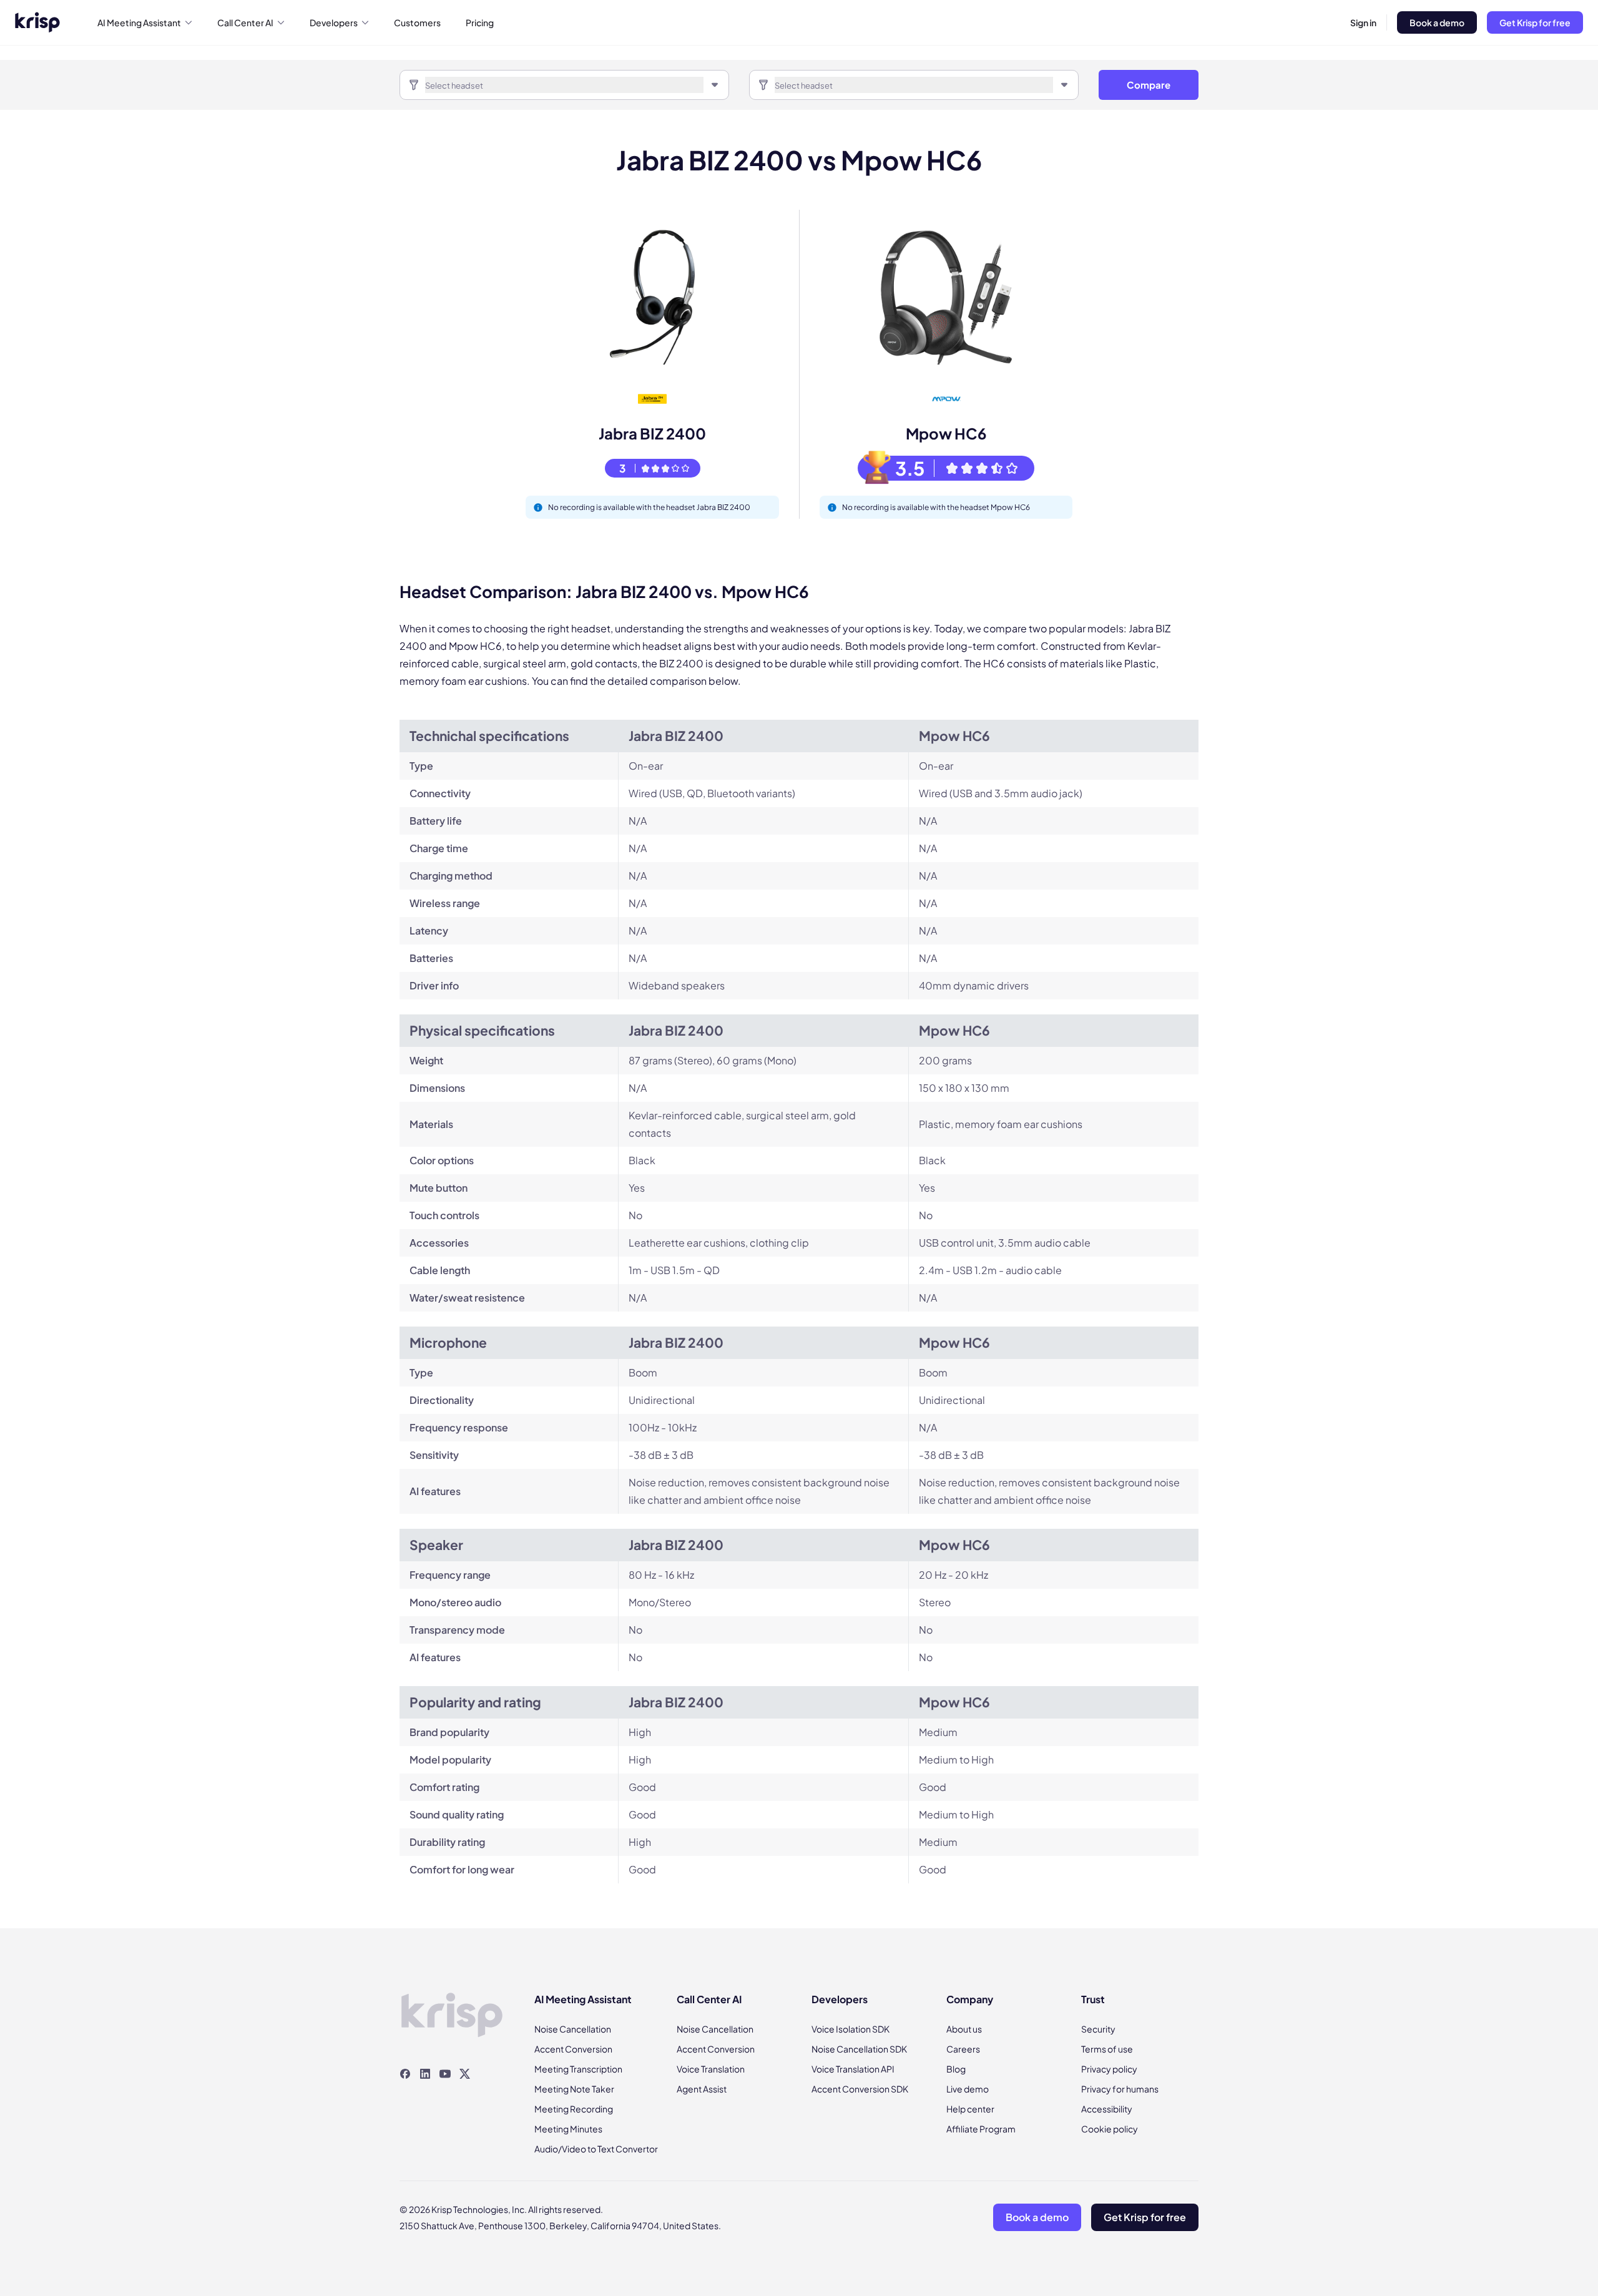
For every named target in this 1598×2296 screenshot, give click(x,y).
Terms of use (1107, 2049)
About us (964, 2029)
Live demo (968, 2089)
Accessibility (1107, 2109)
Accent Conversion (573, 2049)
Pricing (480, 22)
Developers (334, 22)
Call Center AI (245, 22)
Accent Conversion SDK (860, 2089)
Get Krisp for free (1535, 22)
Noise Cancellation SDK (859, 2049)
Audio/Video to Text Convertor (596, 2149)
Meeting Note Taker (574, 2089)
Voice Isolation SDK (850, 2029)
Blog (956, 2069)
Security (1098, 2029)
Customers (417, 22)
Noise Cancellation (573, 2029)
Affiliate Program (981, 2129)
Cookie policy (1110, 2129)
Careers (963, 2049)
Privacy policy (1109, 2069)
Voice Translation (711, 2069)
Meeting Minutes (568, 2129)
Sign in (1363, 22)
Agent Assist (702, 2089)
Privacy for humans (1120, 2089)
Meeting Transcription (578, 2069)
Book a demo (1437, 22)
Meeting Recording (574, 2109)
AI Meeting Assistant (139, 22)
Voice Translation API (853, 2069)
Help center (970, 2109)
